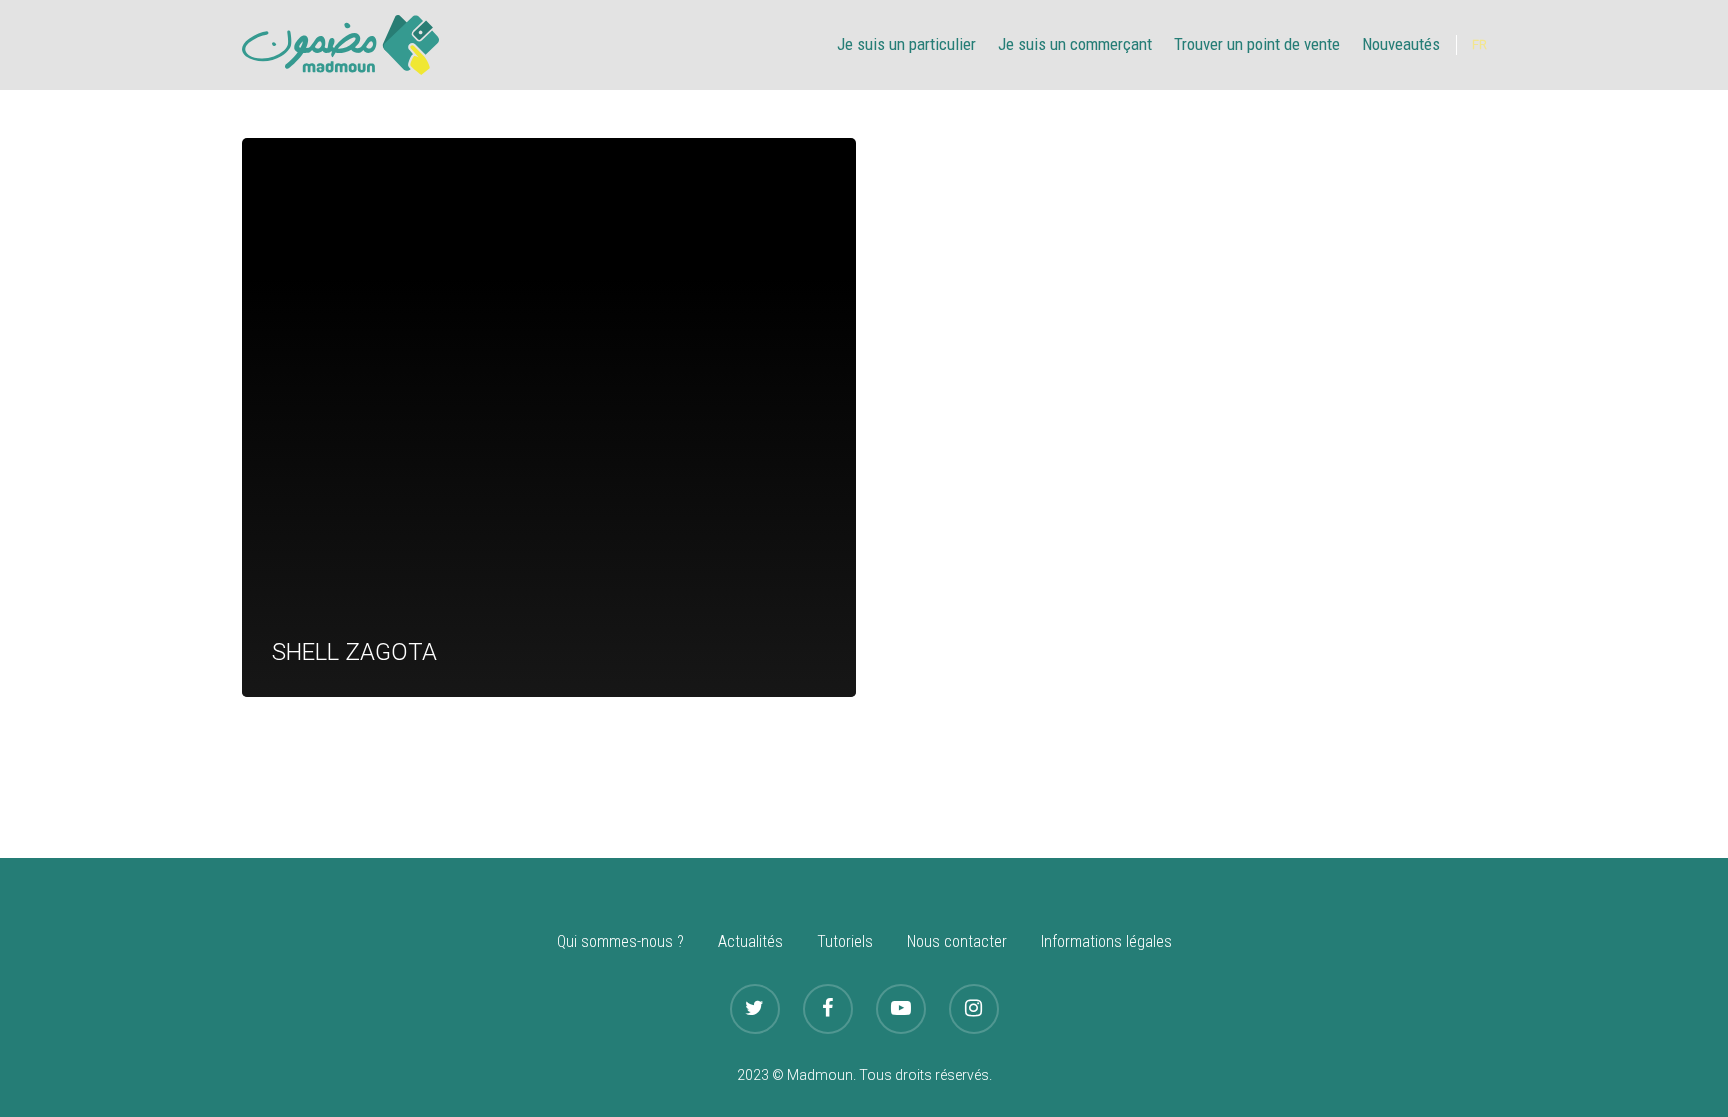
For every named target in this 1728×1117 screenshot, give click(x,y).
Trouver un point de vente (1257, 44)
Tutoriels (845, 941)
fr (1479, 45)
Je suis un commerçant (1075, 44)
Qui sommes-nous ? (620, 941)
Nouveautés (1401, 44)
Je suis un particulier (906, 44)
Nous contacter (957, 941)
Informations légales (1106, 941)
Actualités (750, 941)
